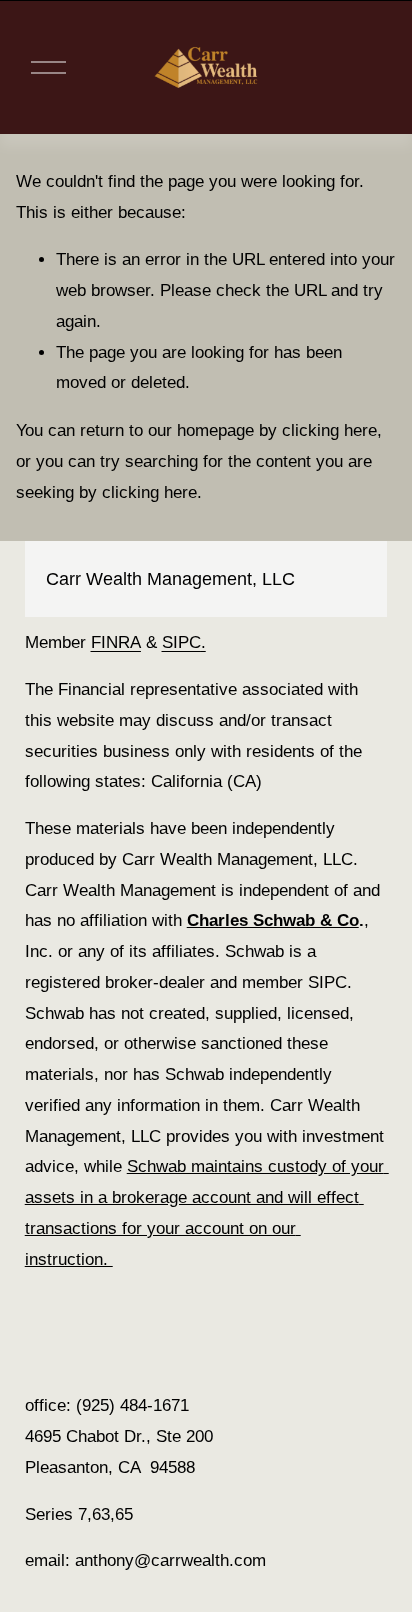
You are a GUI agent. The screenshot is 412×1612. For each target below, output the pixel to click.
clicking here (329, 430)
